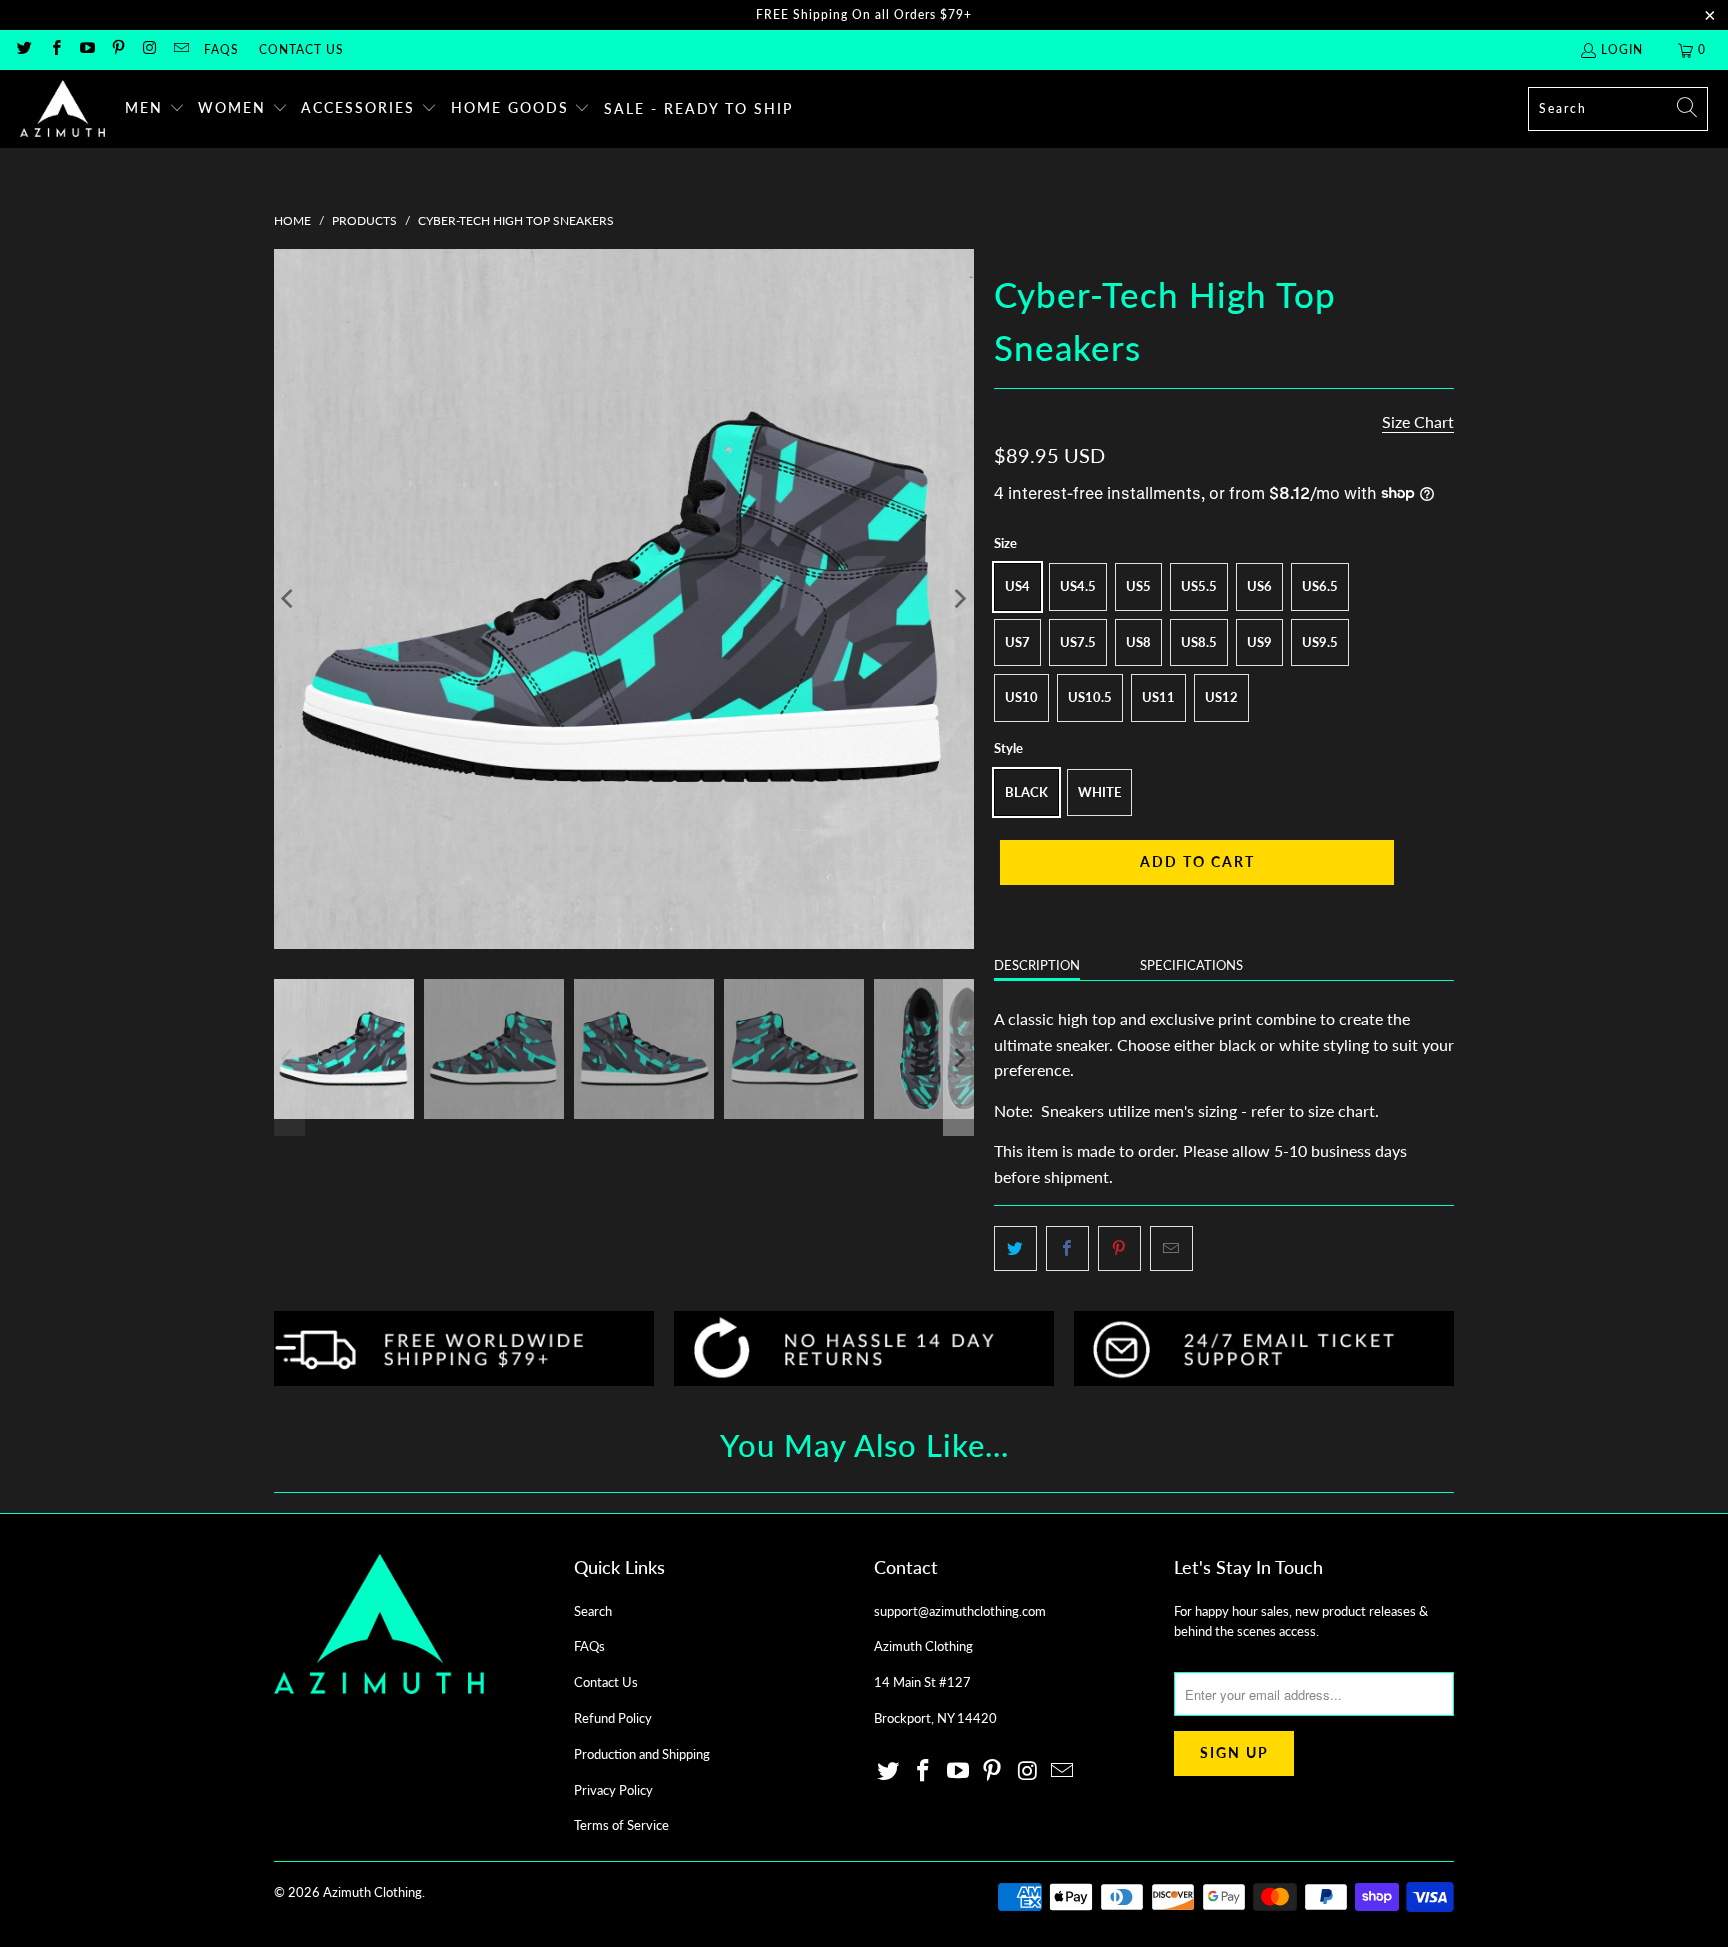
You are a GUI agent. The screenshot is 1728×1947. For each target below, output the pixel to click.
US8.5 (1199, 642)
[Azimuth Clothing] (62, 109)
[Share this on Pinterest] (1119, 1249)
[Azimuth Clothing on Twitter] (23, 49)
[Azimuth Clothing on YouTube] (86, 49)
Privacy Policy (613, 1790)
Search (593, 1611)
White (1099, 792)
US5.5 (1199, 586)
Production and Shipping (642, 1754)
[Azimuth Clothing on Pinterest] (117, 49)
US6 (1259, 586)
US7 (1017, 642)
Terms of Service (621, 1825)
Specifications (1191, 965)
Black (1026, 792)
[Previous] (289, 599)
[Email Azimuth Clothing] (179, 49)
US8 (1138, 642)
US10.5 (1090, 697)
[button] (155, 109)
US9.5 (1320, 642)
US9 (1259, 642)
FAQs (221, 49)
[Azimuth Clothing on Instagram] (148, 49)
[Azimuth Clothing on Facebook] (54, 49)
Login (1622, 49)
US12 (1221, 697)
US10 (1021, 697)
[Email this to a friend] (1171, 1249)
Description (1037, 965)
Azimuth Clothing (372, 1892)
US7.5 (1078, 642)
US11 (1158, 697)
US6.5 (1320, 586)
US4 (1017, 586)
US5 (1138, 586)
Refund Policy (613, 1718)
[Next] (959, 599)
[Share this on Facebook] (1067, 1249)
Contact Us (301, 49)
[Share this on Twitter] (1015, 1249)
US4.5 (1078, 586)
